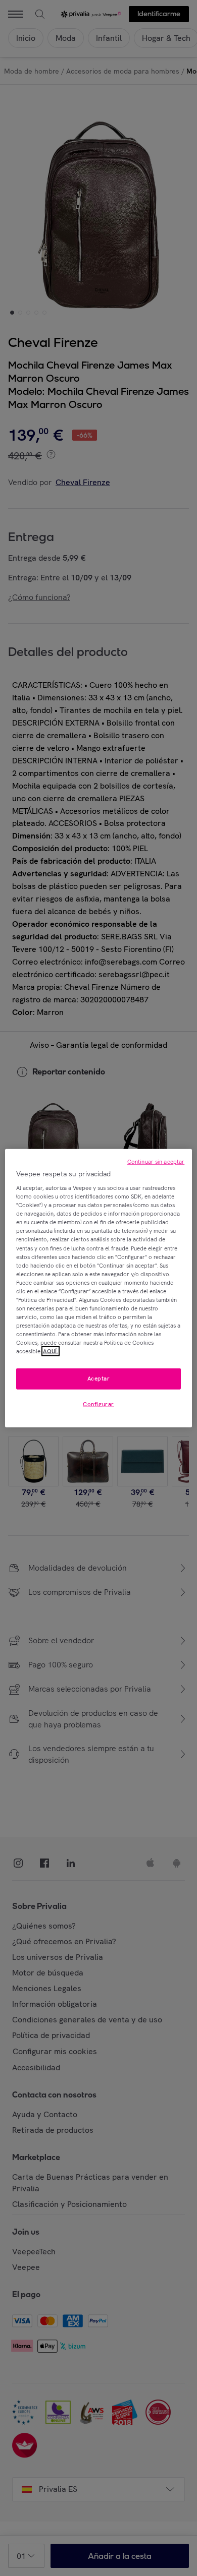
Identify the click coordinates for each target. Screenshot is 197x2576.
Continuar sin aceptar (156, 1161)
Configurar (98, 1404)
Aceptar (99, 1379)
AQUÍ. (51, 1351)
